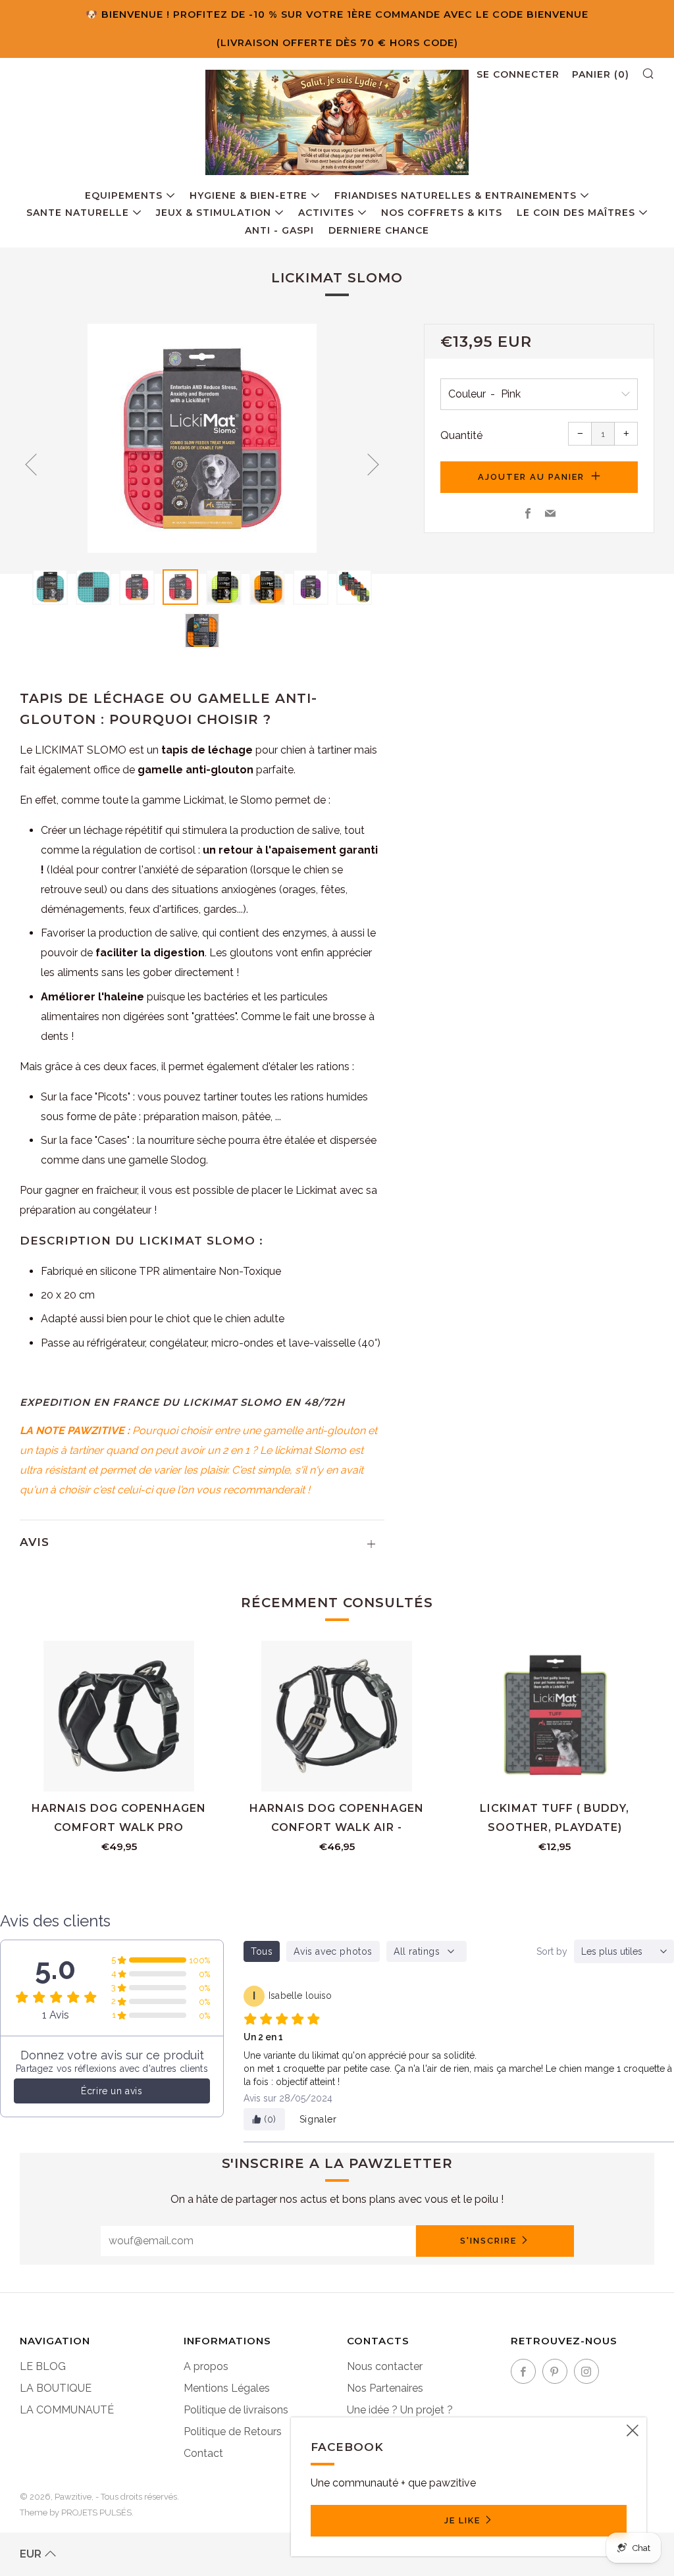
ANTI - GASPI (279, 230)
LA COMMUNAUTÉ (67, 2410)
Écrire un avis (112, 2091)
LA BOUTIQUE (56, 2388)
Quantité (461, 435)
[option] (202, 439)
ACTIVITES (326, 213)
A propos (206, 2366)
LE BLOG (43, 2366)
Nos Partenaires (385, 2388)
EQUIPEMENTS (124, 195)
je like (462, 2520)
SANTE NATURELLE (78, 213)
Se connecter (518, 74)
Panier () (601, 74)
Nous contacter (385, 2366)
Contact (203, 2453)
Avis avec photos (333, 1951)
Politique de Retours (233, 2432)
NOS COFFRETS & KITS (442, 213)
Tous (262, 1951)
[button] (50, 587)
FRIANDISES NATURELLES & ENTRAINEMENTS (455, 195)
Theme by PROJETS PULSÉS (76, 2512)
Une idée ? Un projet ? (400, 2410)
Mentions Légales (227, 2388)
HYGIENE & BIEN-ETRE (248, 195)
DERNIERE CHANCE (379, 230)
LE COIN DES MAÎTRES (576, 213)
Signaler (318, 2119)
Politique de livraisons (236, 2410)
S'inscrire (488, 2241)
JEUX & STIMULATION (214, 213)
